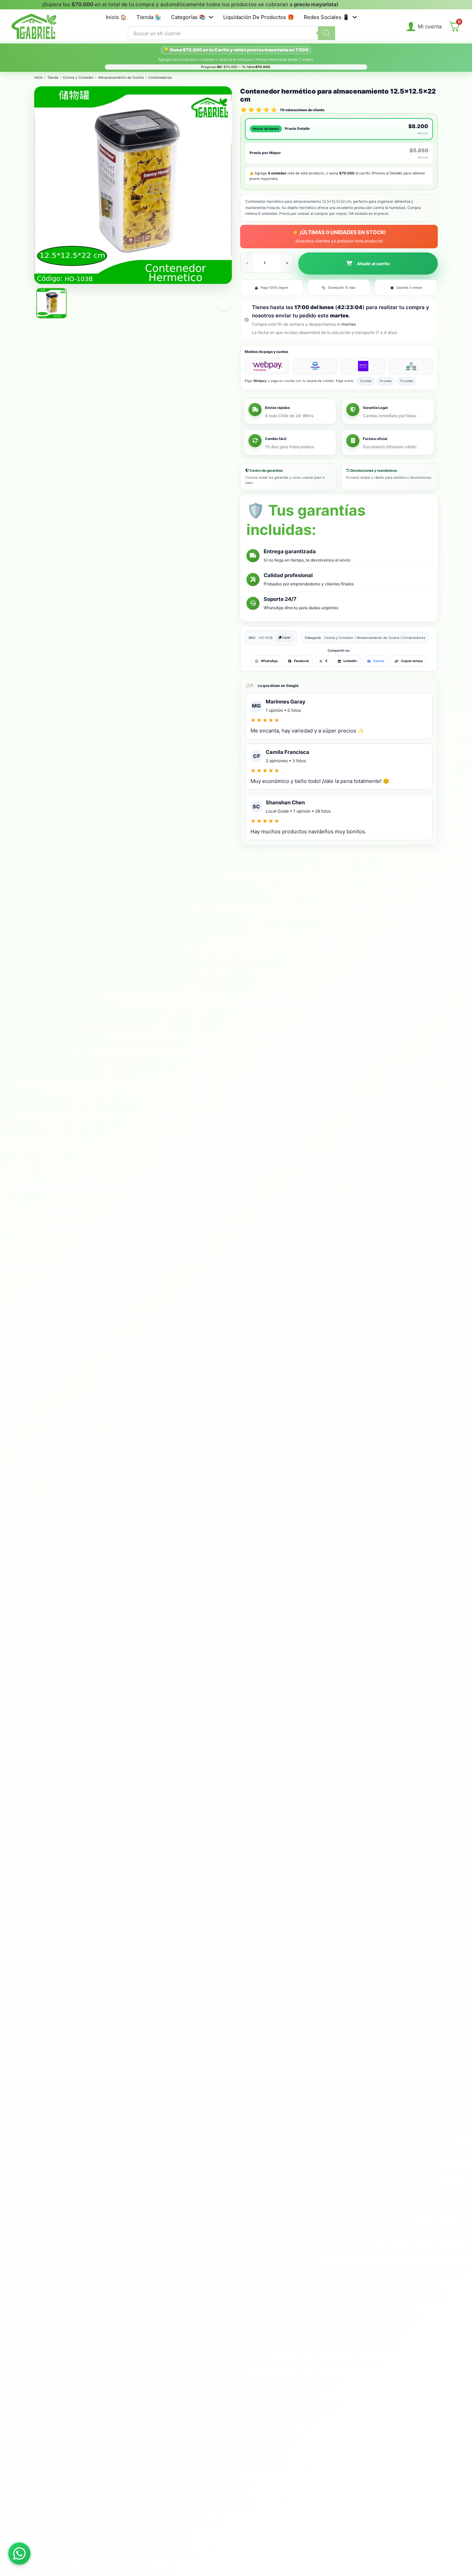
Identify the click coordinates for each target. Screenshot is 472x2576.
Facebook (301, 661)
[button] (368, 264)
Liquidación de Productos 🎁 (259, 17)
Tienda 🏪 (149, 17)
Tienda (53, 77)
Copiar (286, 638)
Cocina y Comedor (78, 77)
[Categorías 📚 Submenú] (211, 17)
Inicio (39, 77)
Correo (379, 661)
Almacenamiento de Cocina (121, 77)
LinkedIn (350, 661)
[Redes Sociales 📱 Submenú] (355, 17)
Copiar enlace (412, 661)
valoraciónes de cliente (302, 110)
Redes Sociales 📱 (327, 17)
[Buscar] (327, 33)
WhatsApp (269, 661)
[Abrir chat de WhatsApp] (19, 2554)
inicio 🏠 (116, 17)
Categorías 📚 (188, 17)
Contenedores (160, 77)
